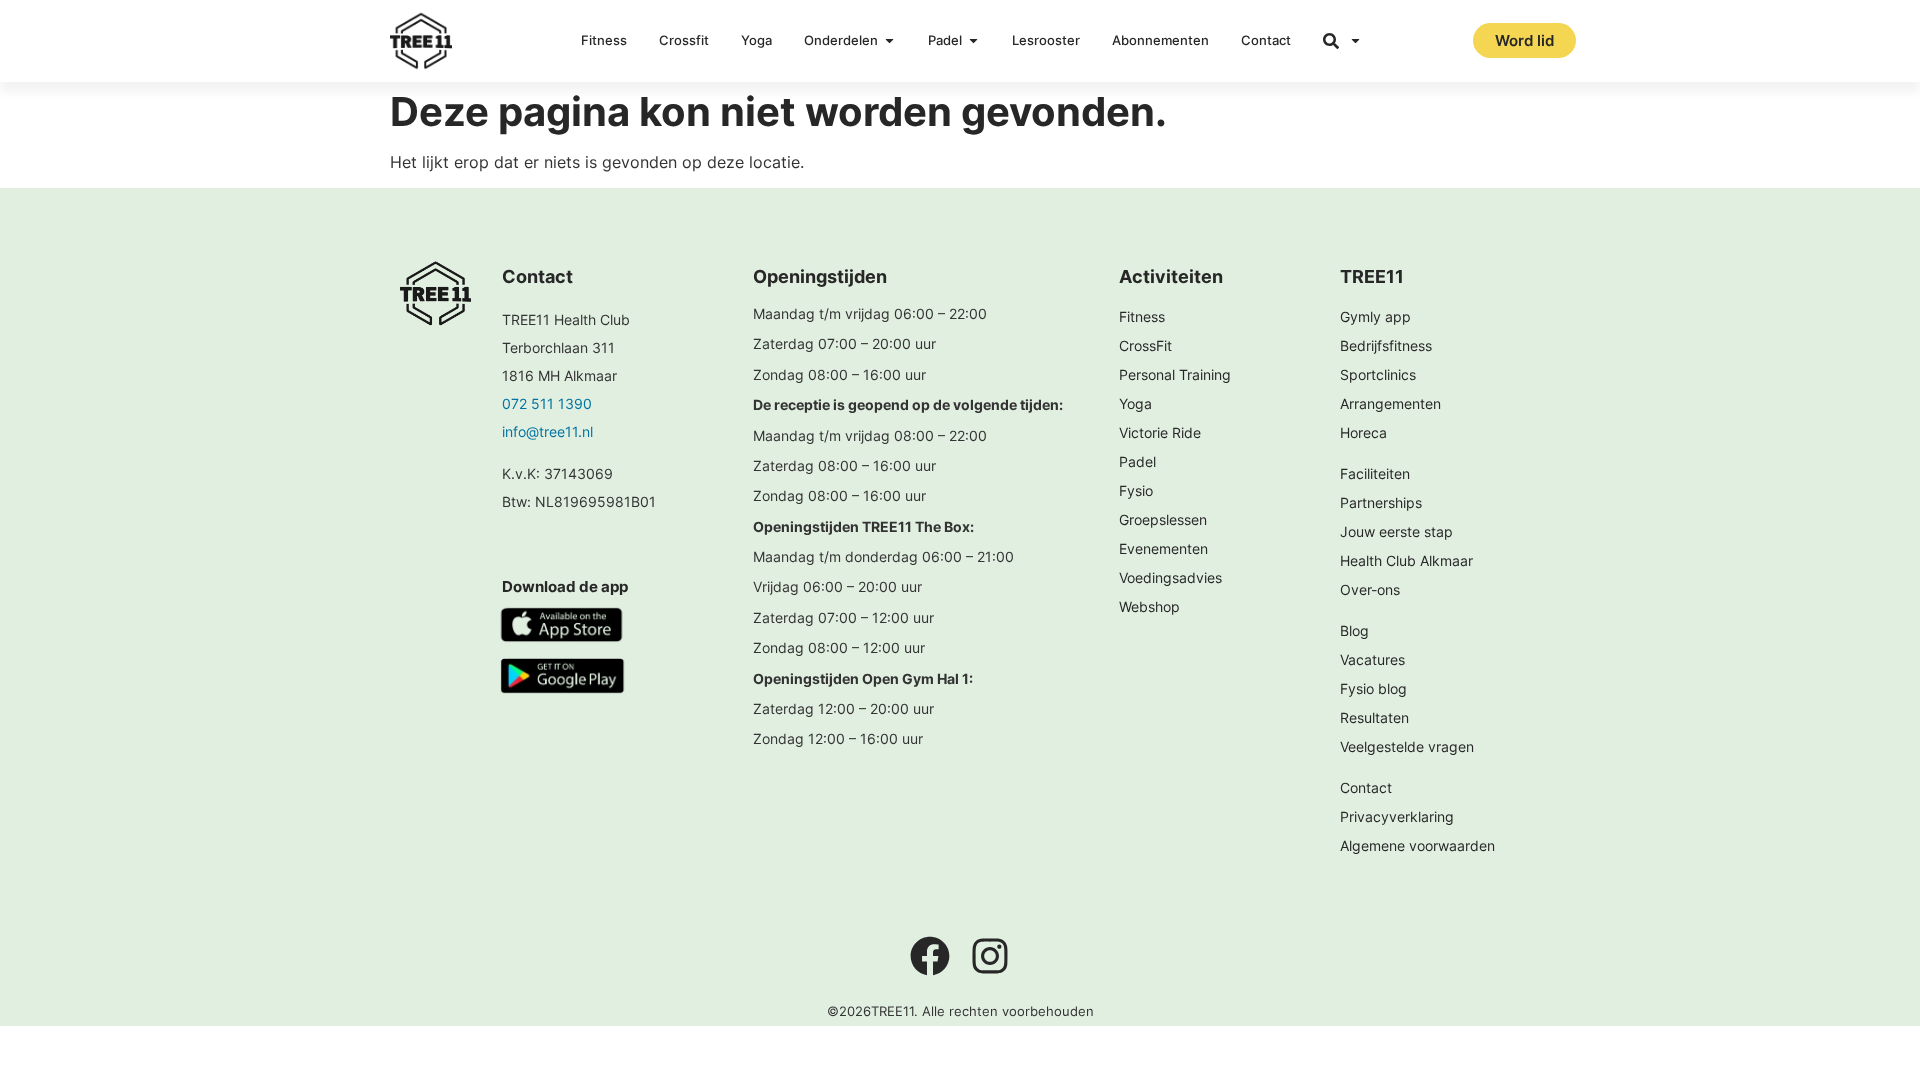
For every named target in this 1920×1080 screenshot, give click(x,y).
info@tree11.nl (547, 431)
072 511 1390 (547, 403)
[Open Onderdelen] (889, 41)
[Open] (1355, 41)
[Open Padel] (973, 41)
